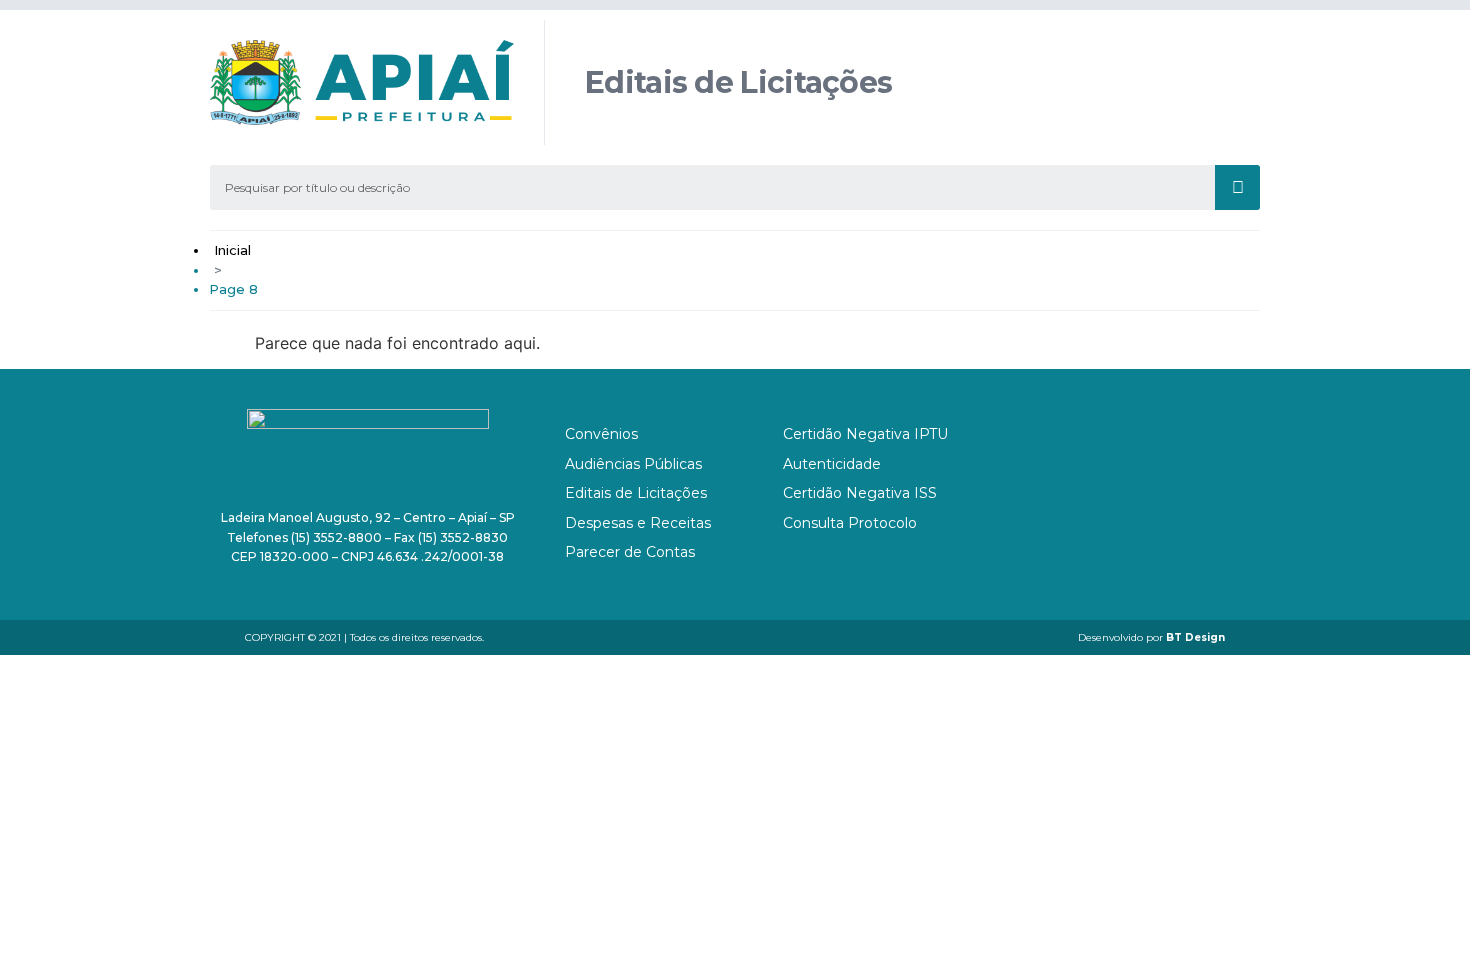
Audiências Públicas (633, 464)
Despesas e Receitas (638, 523)
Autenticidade (832, 464)
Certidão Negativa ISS (860, 493)
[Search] (1237, 187)
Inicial (232, 250)
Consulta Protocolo (850, 523)
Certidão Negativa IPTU (865, 434)
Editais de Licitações (636, 493)
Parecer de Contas (630, 552)
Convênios (601, 434)
